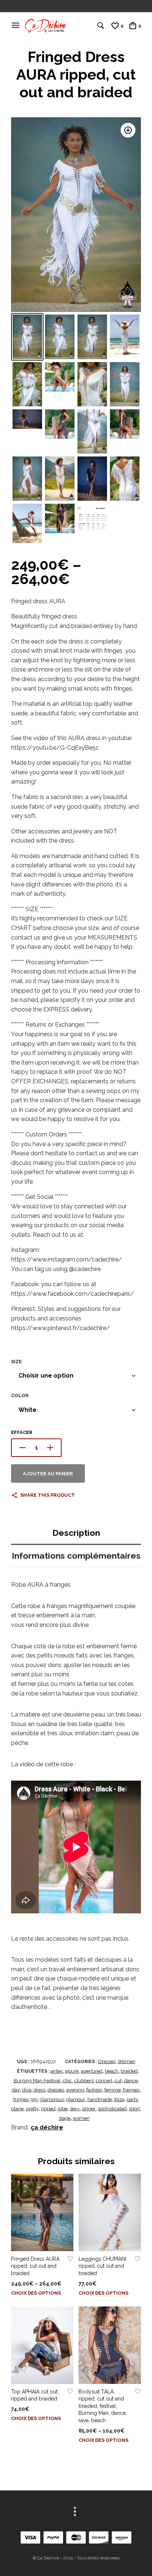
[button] (128, 130)
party (132, 2099)
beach (112, 2071)
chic (67, 2081)
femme (113, 2090)
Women (127, 2061)
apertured (92, 2071)
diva (27, 2090)
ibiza (119, 2099)
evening (75, 2090)
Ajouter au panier (48, 1474)
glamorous (52, 2099)
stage (65, 2118)
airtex (57, 2071)
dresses (56, 2090)
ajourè (72, 2071)
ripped (48, 2109)
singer (89, 2109)
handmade (100, 2099)
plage (17, 2109)
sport (134, 2109)
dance (131, 2081)
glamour (76, 2099)
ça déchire (47, 2127)
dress (39, 2090)
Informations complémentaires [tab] (76, 1556)
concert (104, 2081)
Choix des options (36, 2293)
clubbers (84, 2081)
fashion (94, 2090)
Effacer (22, 1432)
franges (131, 2090)
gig (34, 2099)
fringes (21, 2099)
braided (129, 2071)
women (81, 2118)
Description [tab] (76, 1533)
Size (16, 1362)
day (16, 2090)
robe (63, 2109)
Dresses (107, 2061)
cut (118, 2081)
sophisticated (112, 2109)
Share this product (48, 1495)
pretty (32, 2109)
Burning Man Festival (37, 2081)
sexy (75, 2109)
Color (20, 1395)
